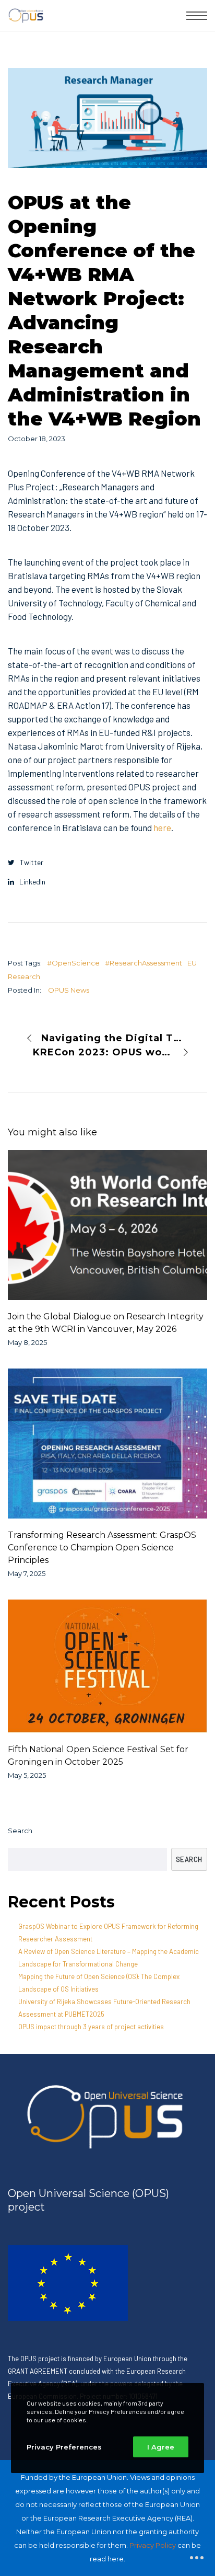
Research (24, 976)
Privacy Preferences (64, 2447)
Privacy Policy (153, 2545)
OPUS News (69, 990)
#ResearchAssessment (144, 963)
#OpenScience (73, 963)
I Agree (161, 2447)
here (162, 827)
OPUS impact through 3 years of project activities (91, 2027)
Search (20, 1831)
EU (192, 963)
